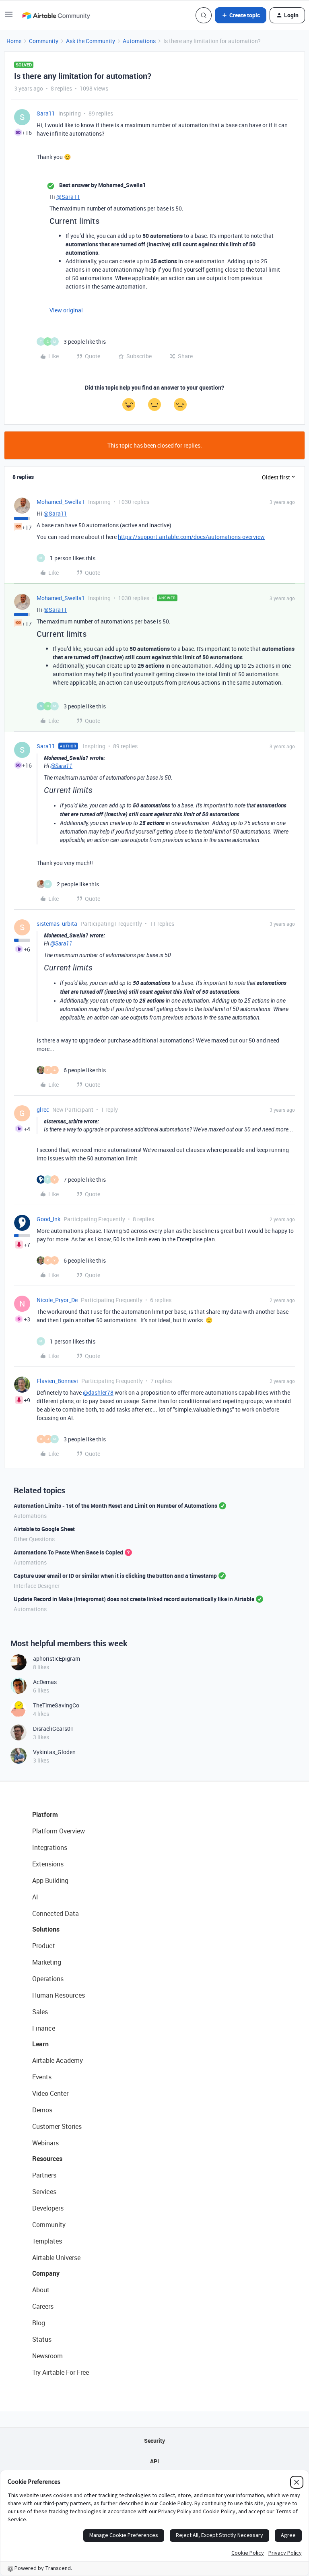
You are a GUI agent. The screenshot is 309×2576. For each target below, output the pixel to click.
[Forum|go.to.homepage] (56, 15)
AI (35, 1897)
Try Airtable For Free (61, 2372)
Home (14, 41)
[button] (9, 17)
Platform (45, 1814)
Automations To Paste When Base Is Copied (68, 1552)
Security (154, 2441)
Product (44, 1946)
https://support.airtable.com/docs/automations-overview (191, 537)
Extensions (48, 1864)
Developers (48, 2208)
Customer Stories (57, 2126)
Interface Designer (37, 1586)
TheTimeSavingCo (56, 1705)
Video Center (50, 2093)
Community (44, 41)
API (154, 2461)
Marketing (47, 1962)
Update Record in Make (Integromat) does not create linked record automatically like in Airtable (134, 1599)
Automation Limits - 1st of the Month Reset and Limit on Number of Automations (115, 1506)
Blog (39, 2323)
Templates (47, 2241)
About (41, 2290)
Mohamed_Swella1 (61, 502)
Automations (139, 41)
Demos (42, 2110)
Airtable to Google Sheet (44, 1529)
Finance (44, 2028)
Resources (47, 2159)
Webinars (45, 2143)
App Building (50, 1880)
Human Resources (59, 1995)
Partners (44, 2175)
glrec (43, 1109)
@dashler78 (98, 1392)
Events (42, 2077)
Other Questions (34, 1539)
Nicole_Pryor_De (57, 1300)
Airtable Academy (58, 2060)
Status (42, 2339)
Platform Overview (59, 1831)
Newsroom (47, 2356)
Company (46, 2273)
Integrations (50, 1847)
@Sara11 (68, 197)
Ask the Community (91, 41)
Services (44, 2192)
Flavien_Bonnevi (57, 1381)
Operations (48, 1979)
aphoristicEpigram (57, 1659)
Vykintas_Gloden (54, 1752)
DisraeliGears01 (53, 1729)
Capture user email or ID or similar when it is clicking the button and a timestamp (115, 1576)
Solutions (46, 1929)
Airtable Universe (56, 2258)
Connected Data (56, 1913)
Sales (40, 2012)
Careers (43, 2306)
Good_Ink (48, 1219)
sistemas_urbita (57, 924)
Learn (40, 2044)
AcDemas (45, 1682)
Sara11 (46, 113)
